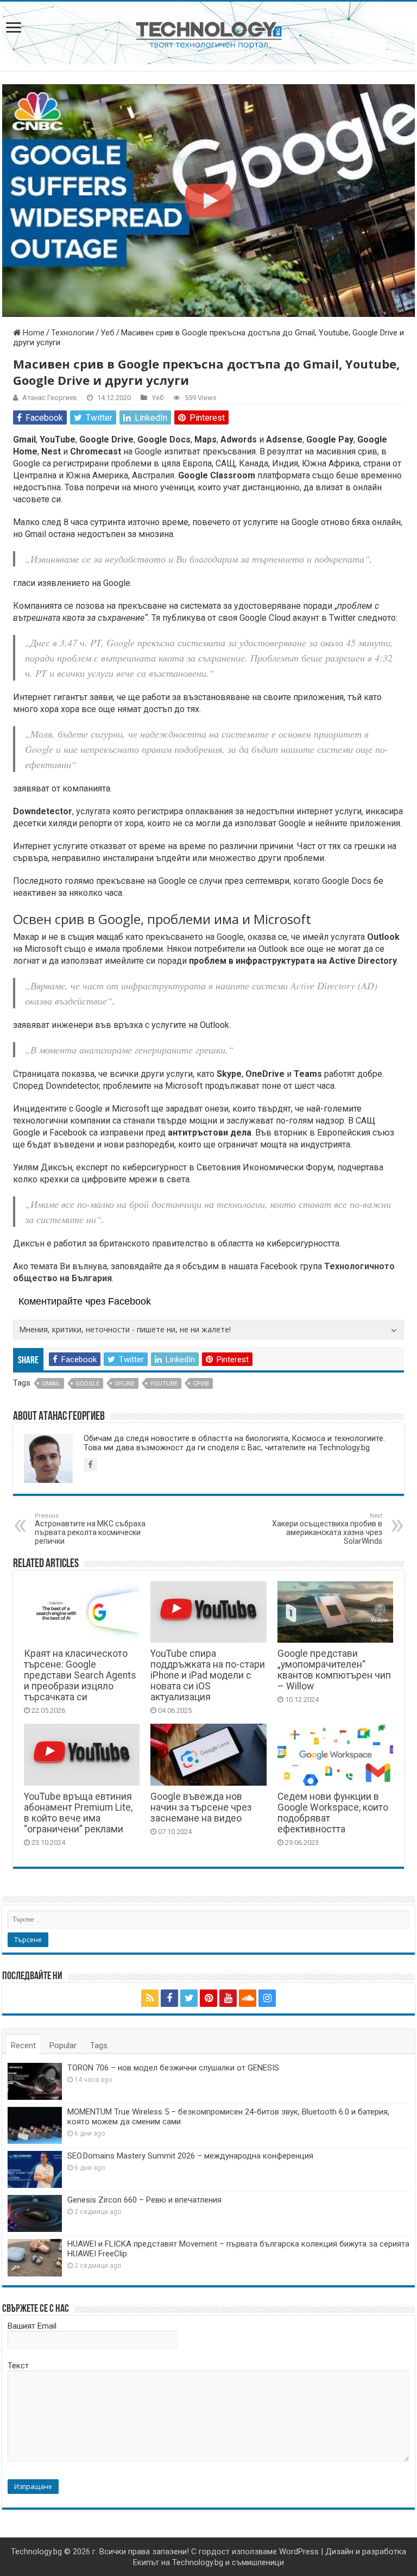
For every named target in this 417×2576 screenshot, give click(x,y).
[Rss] (150, 1998)
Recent (23, 2045)
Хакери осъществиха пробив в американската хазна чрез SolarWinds (327, 1529)
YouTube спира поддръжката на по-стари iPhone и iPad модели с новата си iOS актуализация (208, 1675)
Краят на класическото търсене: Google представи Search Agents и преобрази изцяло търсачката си (80, 1675)
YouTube (164, 1384)
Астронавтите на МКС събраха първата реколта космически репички (90, 1529)
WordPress (299, 2552)
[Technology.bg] (209, 34)
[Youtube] (228, 1998)
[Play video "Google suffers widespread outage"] (208, 201)
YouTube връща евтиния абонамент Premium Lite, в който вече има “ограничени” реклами (78, 1813)
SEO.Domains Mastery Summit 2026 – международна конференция (190, 2156)
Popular (63, 2045)
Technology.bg (36, 2552)
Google (87, 1384)
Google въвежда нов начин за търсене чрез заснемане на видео (201, 1807)
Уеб (108, 333)
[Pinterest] (208, 1998)
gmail (51, 1384)
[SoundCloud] (248, 1998)
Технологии (72, 333)
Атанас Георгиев (50, 398)
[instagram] (267, 1998)
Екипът (146, 2562)
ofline (125, 1384)
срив (201, 1384)
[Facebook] (169, 1998)
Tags (99, 2045)
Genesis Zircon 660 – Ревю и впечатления (144, 2200)
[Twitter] (189, 1998)
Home (33, 333)
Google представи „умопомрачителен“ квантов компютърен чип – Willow (334, 1670)
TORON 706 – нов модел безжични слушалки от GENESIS (173, 2068)
